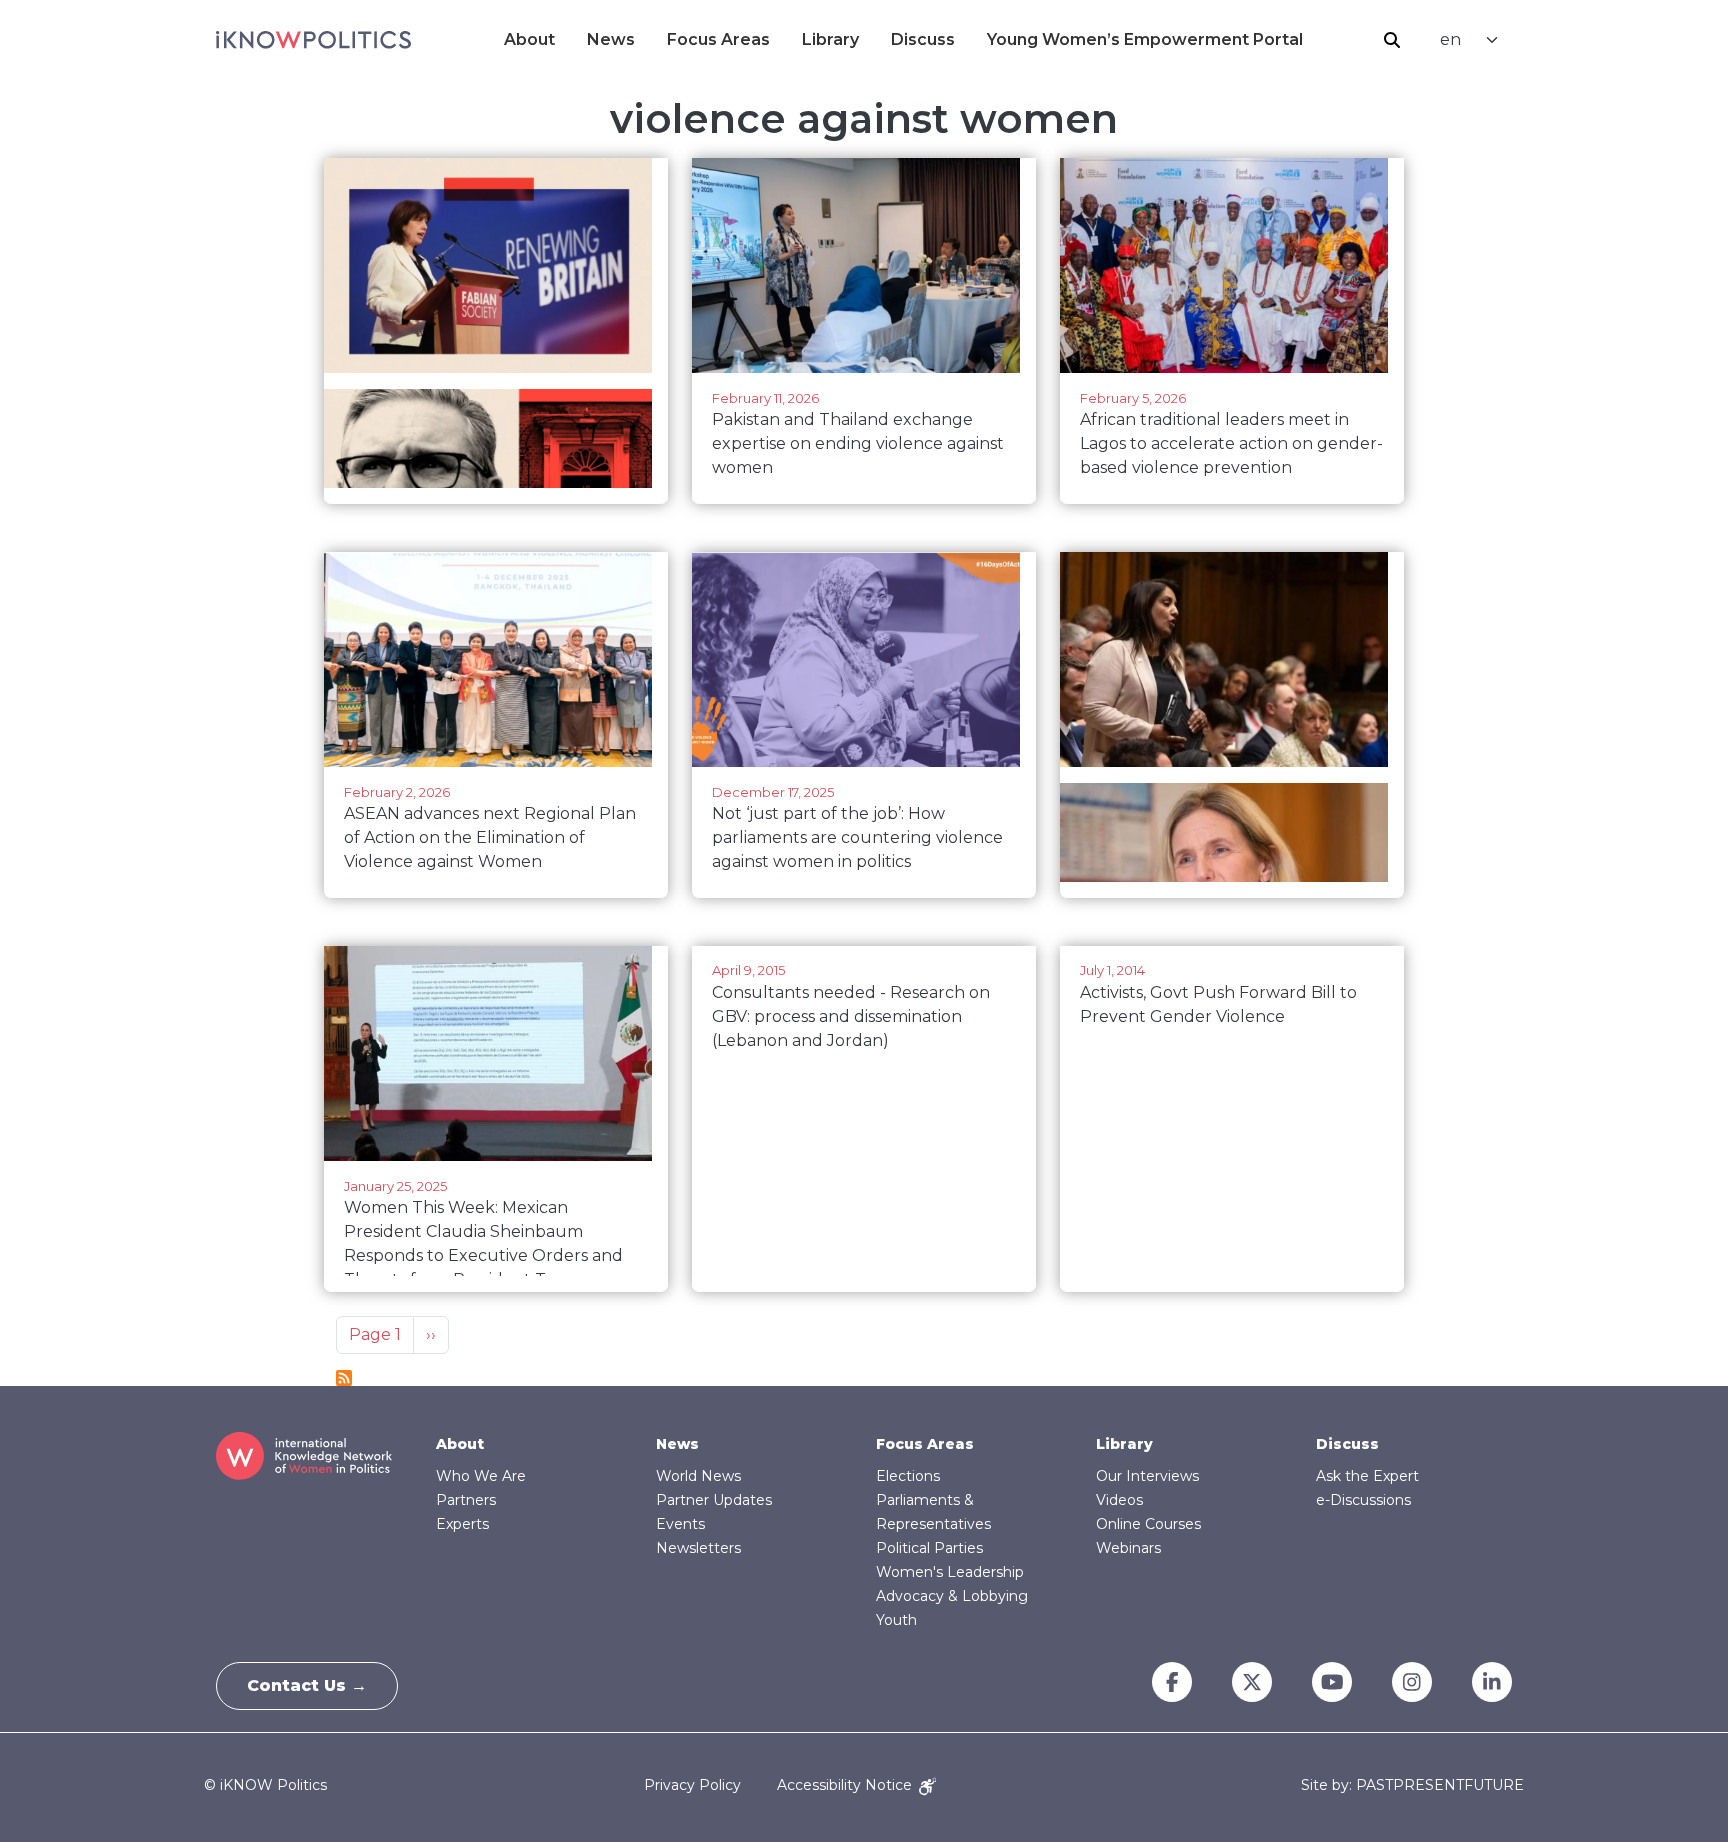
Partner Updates (714, 1500)
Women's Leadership (950, 1572)
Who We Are (481, 1476)
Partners (466, 1500)
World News (698, 1476)
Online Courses (1148, 1524)
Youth (896, 1620)
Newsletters (698, 1548)
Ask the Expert (1367, 1476)
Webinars (1128, 1548)
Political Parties (929, 1548)
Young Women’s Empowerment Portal (1145, 39)
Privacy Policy (692, 1785)
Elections (908, 1476)
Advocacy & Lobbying (952, 1596)
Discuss (923, 39)
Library (830, 39)
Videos (1119, 1500)
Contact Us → (307, 1685)
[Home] (313, 40)
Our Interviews (1147, 1476)
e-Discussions (1363, 1500)
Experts (462, 1524)
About (529, 39)
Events (680, 1524)
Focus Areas (718, 39)
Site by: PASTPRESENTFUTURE (1412, 1785)
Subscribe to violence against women (344, 1378)
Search (1392, 40)
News (611, 39)
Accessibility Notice (846, 1785)
